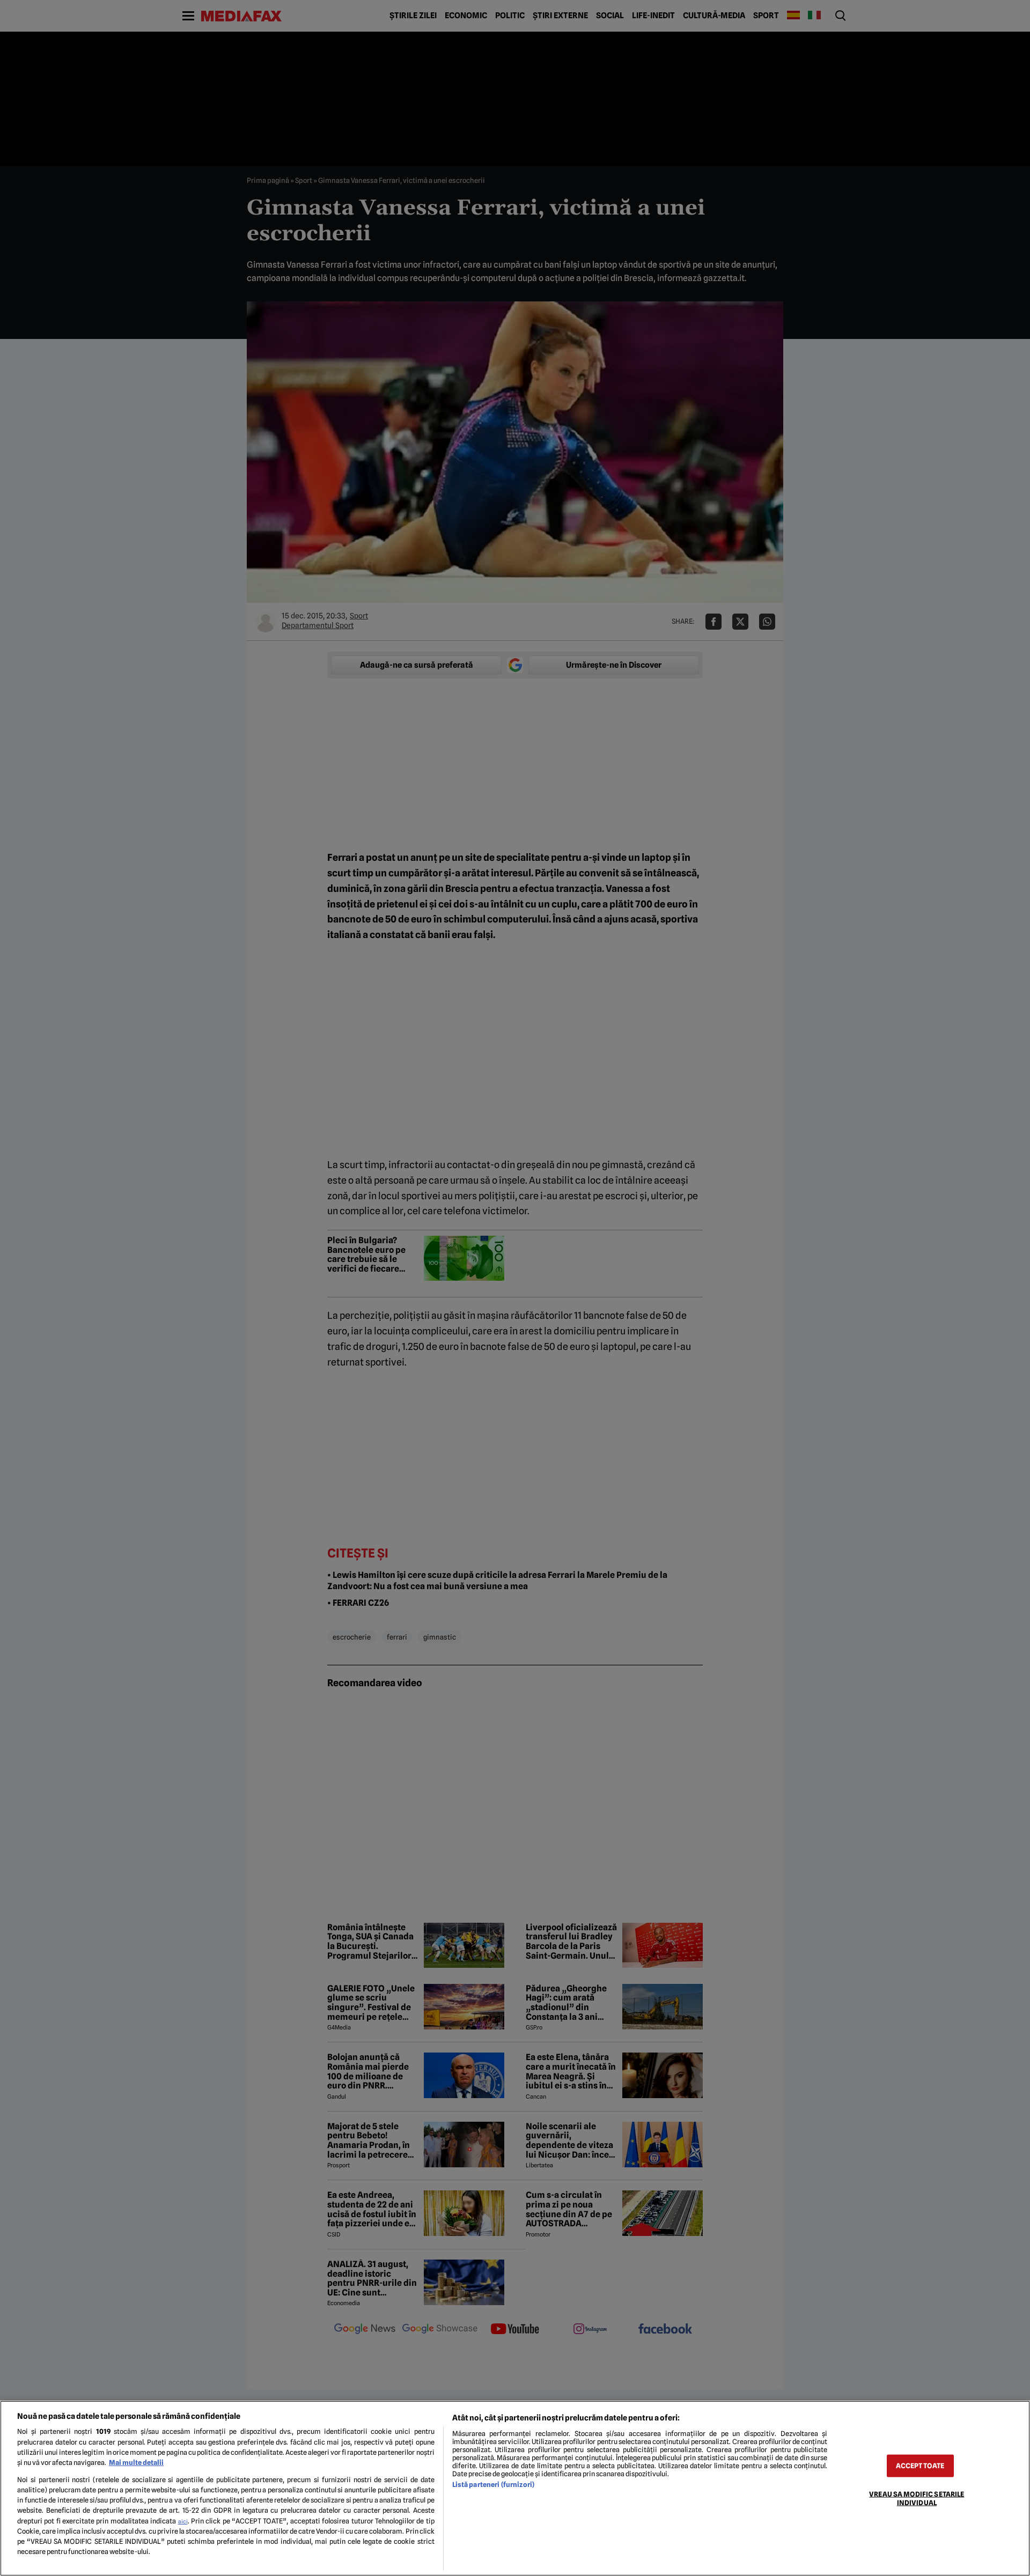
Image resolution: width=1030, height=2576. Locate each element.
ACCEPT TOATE (920, 2466)
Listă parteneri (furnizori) (493, 2485)
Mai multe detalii (136, 2463)
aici (183, 2521)
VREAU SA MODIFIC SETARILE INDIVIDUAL (917, 2498)
